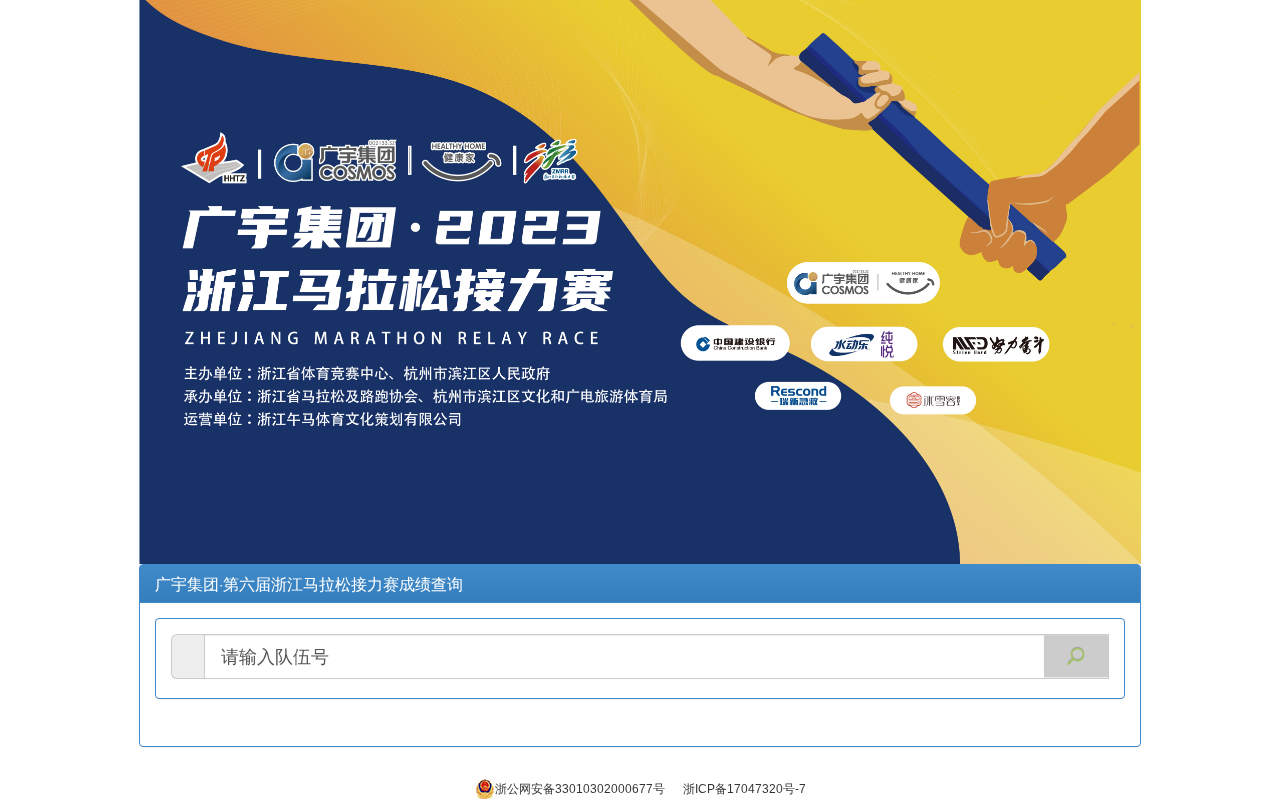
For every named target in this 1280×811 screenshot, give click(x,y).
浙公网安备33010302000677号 (580, 789)
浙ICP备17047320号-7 (744, 789)
